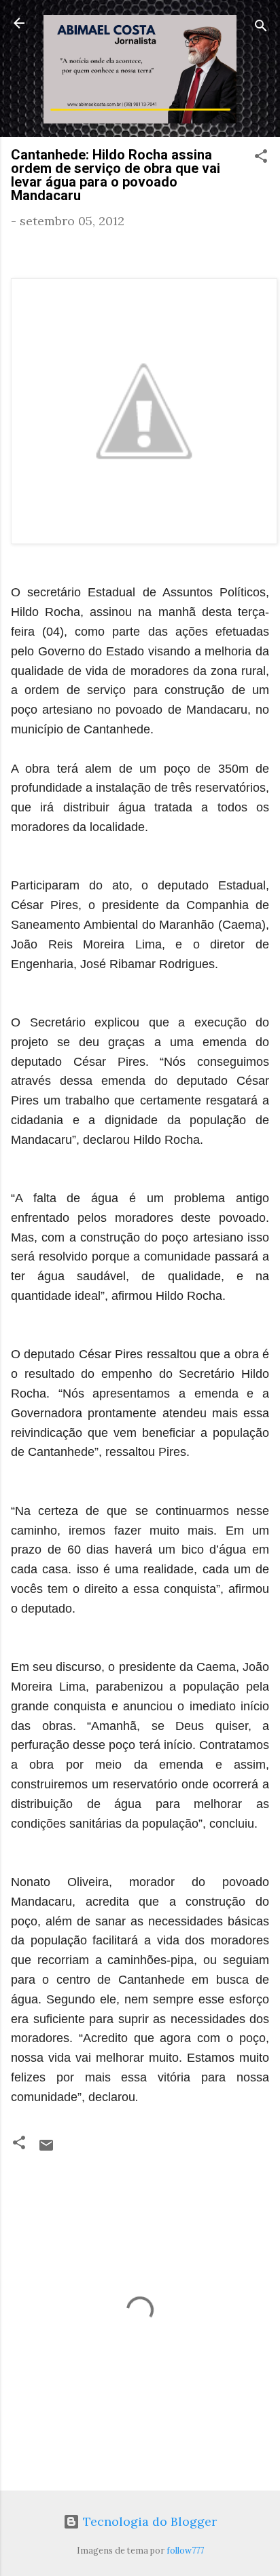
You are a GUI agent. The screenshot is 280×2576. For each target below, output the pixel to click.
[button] (261, 158)
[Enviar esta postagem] (46, 2149)
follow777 (185, 2550)
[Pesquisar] (261, 27)
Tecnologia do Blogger (148, 2521)
